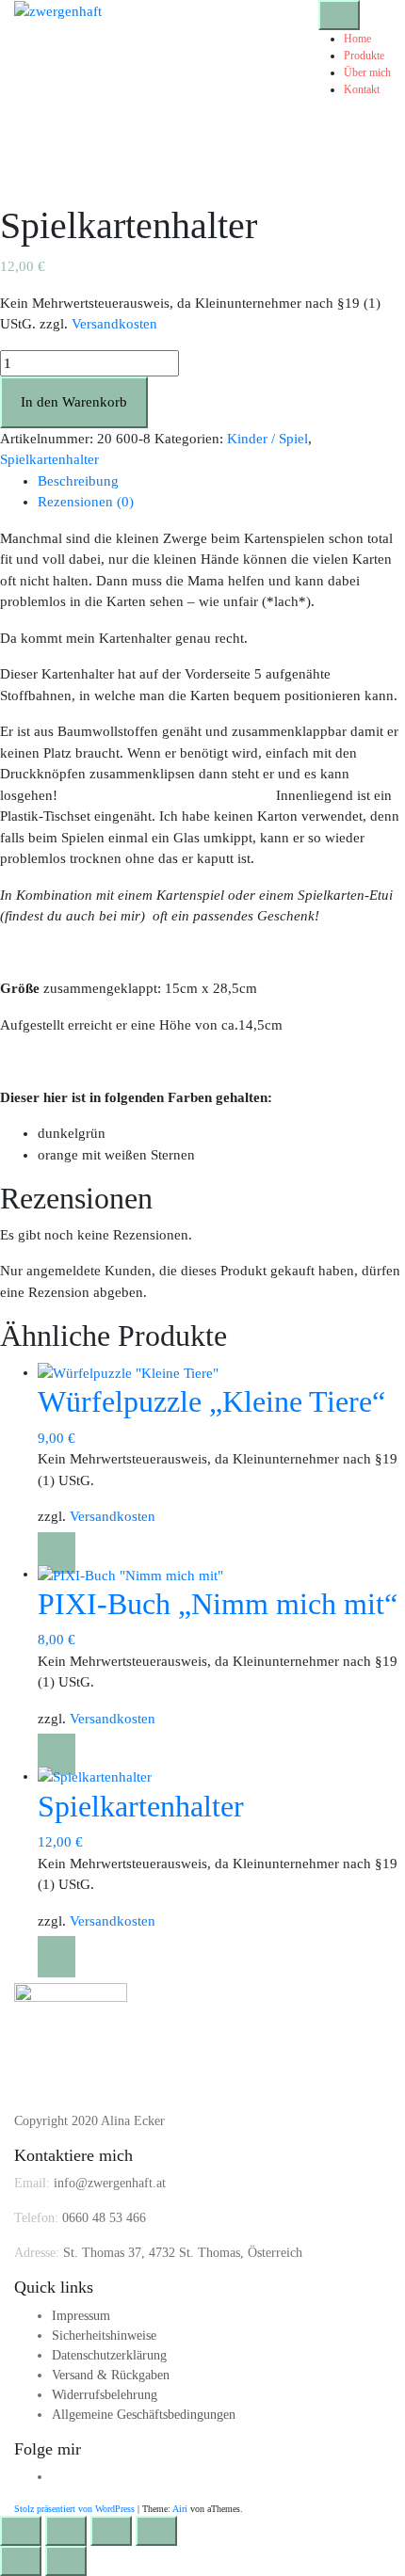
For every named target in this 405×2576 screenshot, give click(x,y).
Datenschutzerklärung (109, 2355)
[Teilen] (111, 2531)
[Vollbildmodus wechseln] (66, 2531)
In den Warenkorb (74, 402)
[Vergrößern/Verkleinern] (21, 2531)
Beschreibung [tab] (78, 481)
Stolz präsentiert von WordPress (74, 2509)
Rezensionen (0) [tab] (86, 502)
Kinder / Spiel (267, 439)
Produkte (364, 56)
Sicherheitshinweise (104, 2336)
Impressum (81, 2316)
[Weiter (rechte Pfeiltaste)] (66, 2561)
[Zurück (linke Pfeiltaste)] (21, 2561)
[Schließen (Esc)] (156, 2531)
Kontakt (362, 89)
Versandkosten (114, 324)
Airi (180, 2509)
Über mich (367, 72)
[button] (57, 1553)
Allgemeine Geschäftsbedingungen (144, 2415)
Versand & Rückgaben (111, 2375)
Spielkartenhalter (49, 459)
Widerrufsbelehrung (105, 2395)
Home (357, 39)
